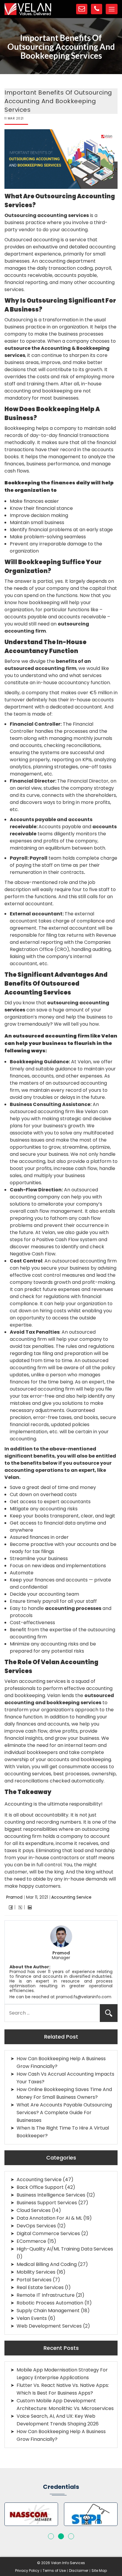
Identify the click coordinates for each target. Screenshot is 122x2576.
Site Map (99, 2571)
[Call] (97, 9)
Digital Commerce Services (48, 2233)
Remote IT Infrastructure (46, 2295)
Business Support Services (47, 2203)
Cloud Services (34, 2210)
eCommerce (31, 2241)
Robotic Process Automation (50, 2303)
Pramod (14, 1897)
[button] (51, 2536)
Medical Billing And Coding (47, 2264)
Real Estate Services (40, 2287)
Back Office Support (40, 2187)
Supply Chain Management (48, 2311)
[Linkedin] (30, 1907)
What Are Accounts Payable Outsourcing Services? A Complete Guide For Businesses (64, 2113)
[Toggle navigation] (112, 9)
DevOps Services (36, 2226)
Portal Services (34, 2280)
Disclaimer (79, 2571)
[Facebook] (11, 1907)
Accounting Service (71, 1897)
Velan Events (32, 2318)
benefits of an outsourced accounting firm (48, 665)
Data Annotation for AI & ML (49, 2218)
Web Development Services (49, 2326)
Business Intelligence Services (51, 2195)
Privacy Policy (27, 2571)
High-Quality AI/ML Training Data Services (65, 2249)
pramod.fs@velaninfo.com (84, 1997)
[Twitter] (20, 1907)
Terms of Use (54, 2571)
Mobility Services (36, 2272)
